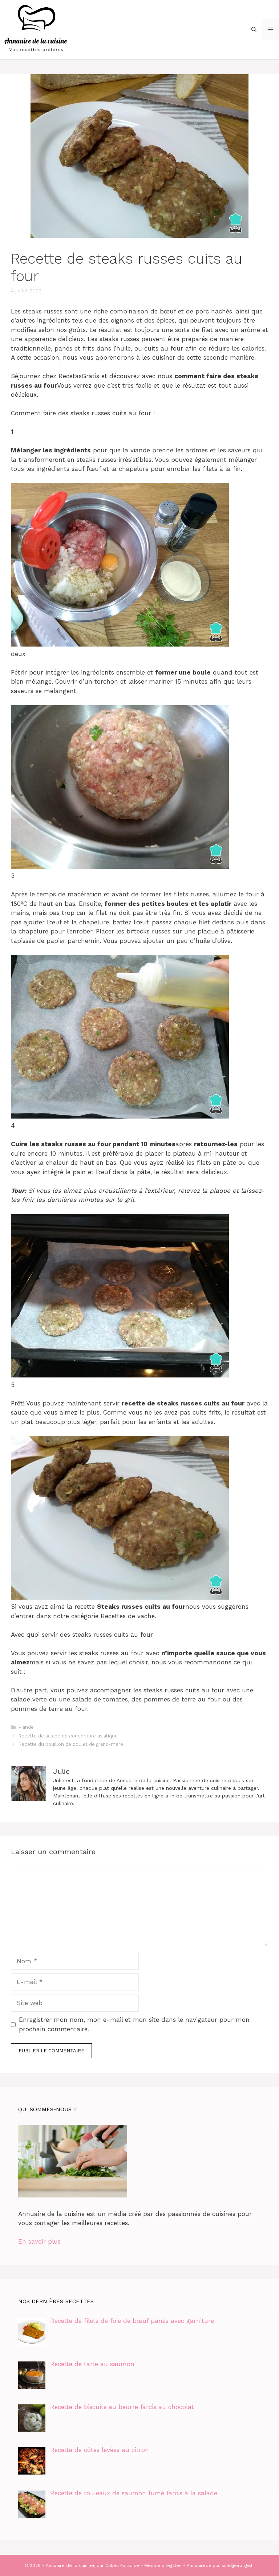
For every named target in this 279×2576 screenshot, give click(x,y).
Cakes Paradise (122, 2565)
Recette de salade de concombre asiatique (68, 1736)
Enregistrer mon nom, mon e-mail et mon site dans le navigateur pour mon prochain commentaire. (134, 2024)
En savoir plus (39, 2241)
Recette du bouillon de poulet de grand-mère (71, 1744)
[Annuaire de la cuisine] (36, 29)
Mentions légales (163, 2565)
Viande (26, 1727)
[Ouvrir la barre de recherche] (254, 29)
